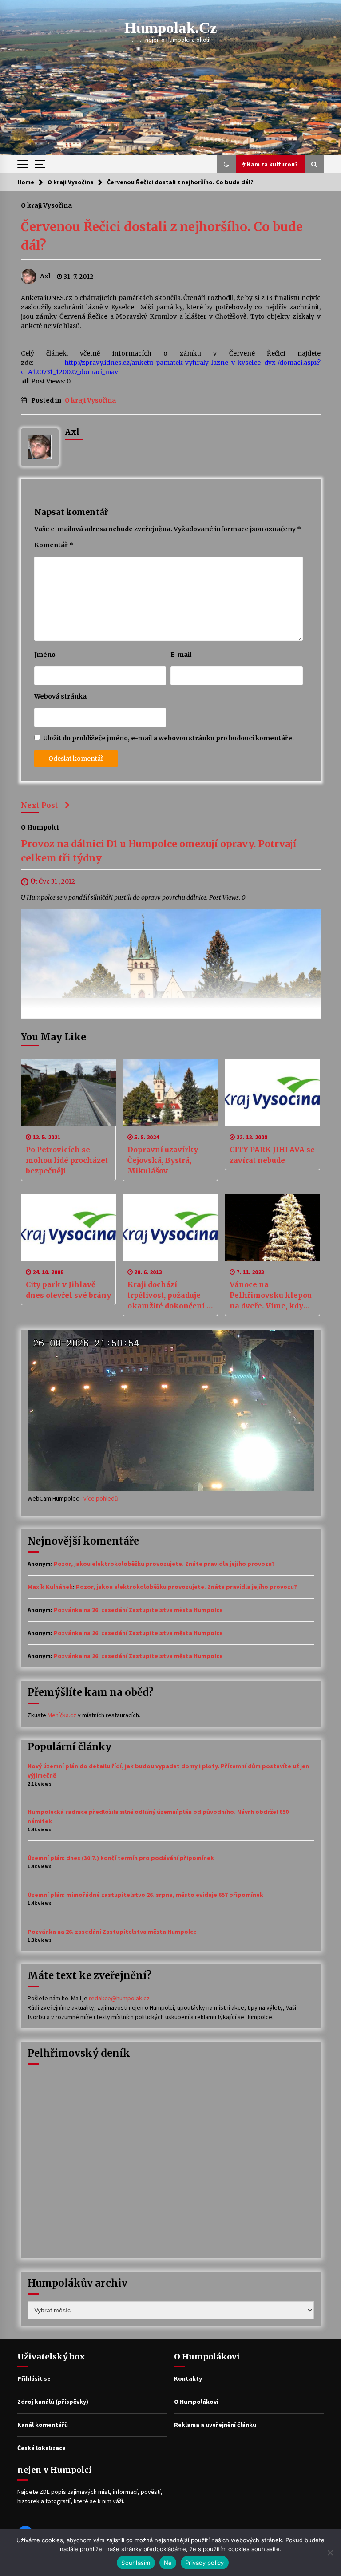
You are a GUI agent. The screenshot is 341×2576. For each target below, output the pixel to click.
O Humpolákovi (196, 2402)
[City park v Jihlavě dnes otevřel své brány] (69, 1228)
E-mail (181, 655)
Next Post (40, 805)
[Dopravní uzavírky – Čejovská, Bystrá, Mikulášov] (170, 1093)
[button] (226, 164)
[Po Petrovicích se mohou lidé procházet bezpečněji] (69, 1093)
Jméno (45, 655)
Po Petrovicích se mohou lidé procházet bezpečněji (67, 1160)
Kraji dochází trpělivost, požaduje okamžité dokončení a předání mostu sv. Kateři (169, 1296)
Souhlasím (136, 2563)
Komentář (54, 545)
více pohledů (101, 1498)
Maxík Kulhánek (50, 1587)
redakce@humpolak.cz (119, 1998)
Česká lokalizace (42, 2448)
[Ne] (330, 2552)
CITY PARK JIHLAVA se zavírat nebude (272, 1155)
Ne (168, 2563)
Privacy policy (205, 2563)
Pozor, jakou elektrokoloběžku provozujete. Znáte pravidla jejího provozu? (164, 1564)
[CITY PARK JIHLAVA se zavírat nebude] (272, 1093)
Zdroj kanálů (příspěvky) (53, 2402)
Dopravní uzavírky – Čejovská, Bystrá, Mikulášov (166, 1160)
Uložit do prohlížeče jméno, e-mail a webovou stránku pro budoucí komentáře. (169, 738)
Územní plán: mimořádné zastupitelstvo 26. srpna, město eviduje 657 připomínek (145, 1895)
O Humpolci (40, 827)
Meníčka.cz (62, 1715)
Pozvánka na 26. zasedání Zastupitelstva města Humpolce (138, 1610)
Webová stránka (60, 696)
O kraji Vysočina (46, 205)
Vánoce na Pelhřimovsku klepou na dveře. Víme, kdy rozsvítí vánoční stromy (271, 1296)
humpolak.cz (171, 28)
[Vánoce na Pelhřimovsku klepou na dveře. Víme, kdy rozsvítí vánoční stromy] (272, 1228)
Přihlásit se (34, 2378)
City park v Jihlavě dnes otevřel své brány (68, 1290)
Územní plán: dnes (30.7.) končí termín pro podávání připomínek (121, 1858)
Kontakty (188, 2378)
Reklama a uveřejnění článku (215, 2425)
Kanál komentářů (43, 2425)
